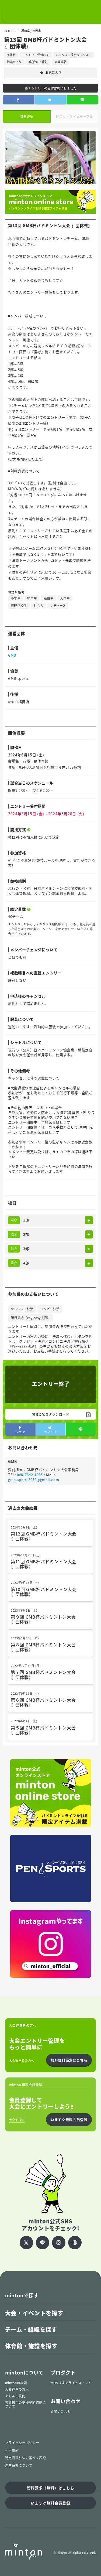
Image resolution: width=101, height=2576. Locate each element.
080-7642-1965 (30, 1475)
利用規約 (12, 2450)
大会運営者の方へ (22, 2061)
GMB (12, 655)
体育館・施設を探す (31, 2346)
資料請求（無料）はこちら (51, 2488)
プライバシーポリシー (22, 2443)
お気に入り (53, 73)
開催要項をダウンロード (50, 1414)
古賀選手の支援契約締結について (26, 2404)
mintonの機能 (16, 2383)
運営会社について (19, 2465)
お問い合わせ (61, 2411)
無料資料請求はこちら (69, 2060)
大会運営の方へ (17, 2389)
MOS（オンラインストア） (71, 2383)
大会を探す (17, 2120)
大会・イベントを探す (34, 2313)
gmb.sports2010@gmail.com (34, 1480)
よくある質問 (15, 2396)
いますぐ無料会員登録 (69, 2119)
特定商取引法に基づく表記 (26, 2458)
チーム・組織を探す (31, 2329)
